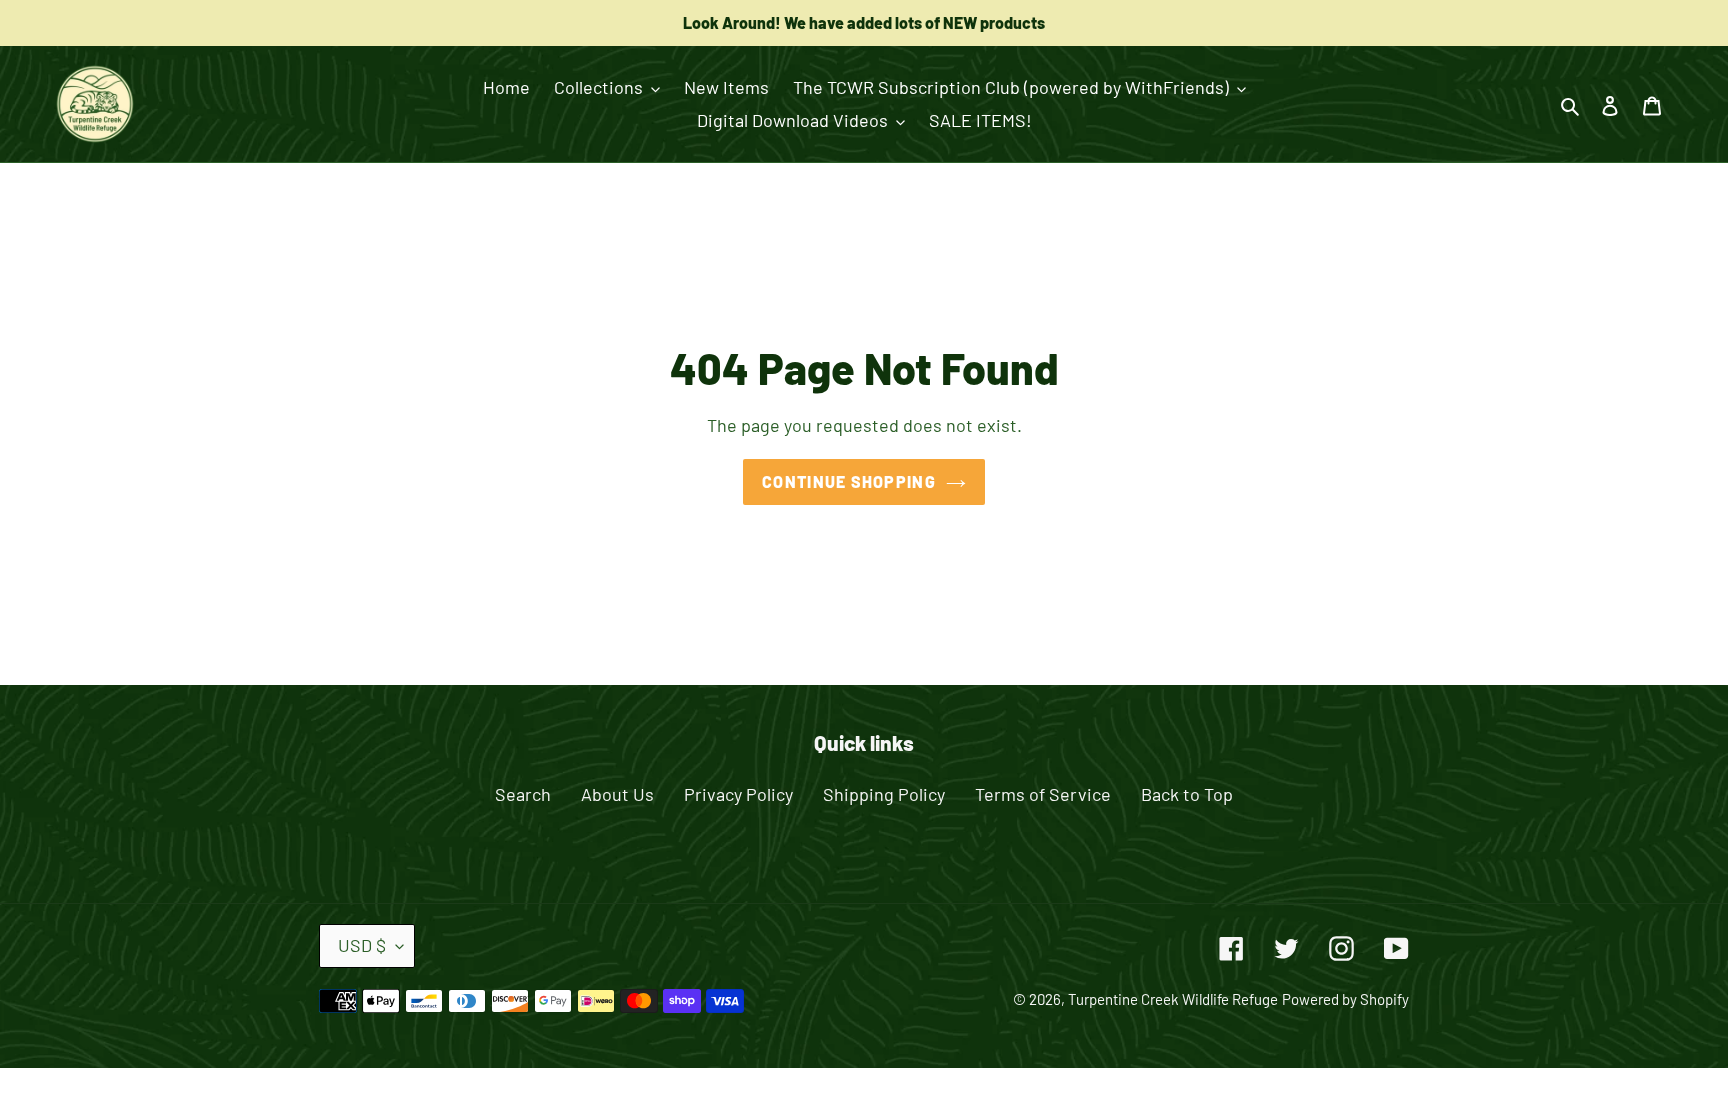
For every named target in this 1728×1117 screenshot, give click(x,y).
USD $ (362, 945)
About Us (617, 794)
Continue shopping (849, 481)
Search (523, 794)
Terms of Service (1043, 794)
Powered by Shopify (1345, 999)
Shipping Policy (884, 794)
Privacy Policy (738, 794)
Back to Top (1187, 794)
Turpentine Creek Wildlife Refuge (1173, 999)
